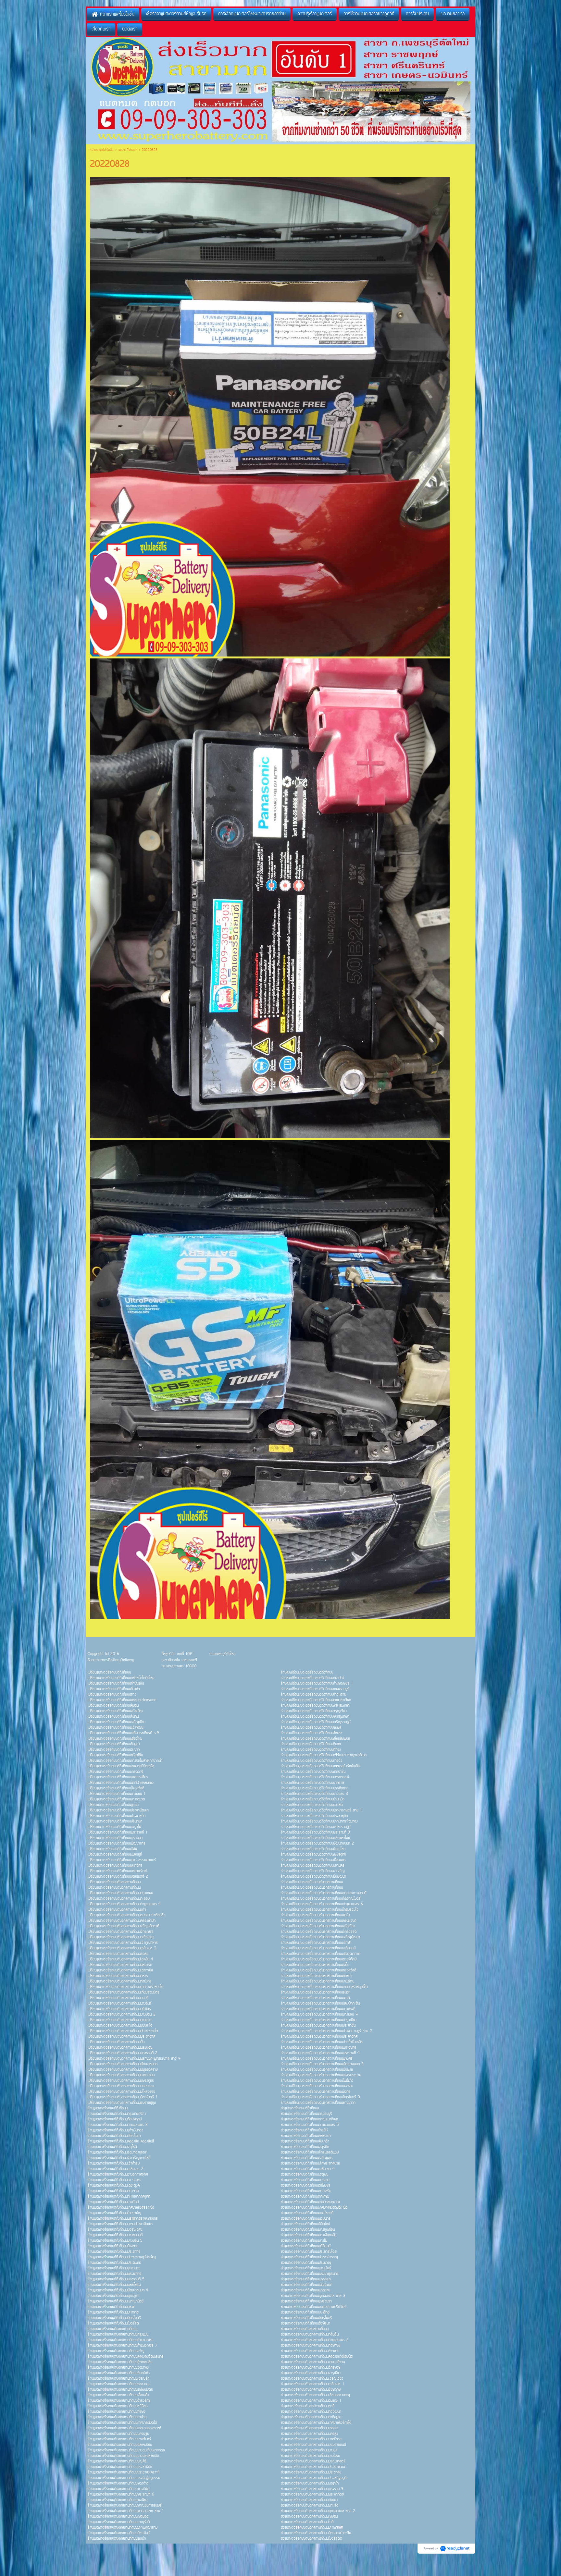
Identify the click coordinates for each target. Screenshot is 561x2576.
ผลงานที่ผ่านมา (128, 150)
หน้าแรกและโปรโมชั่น (102, 150)
